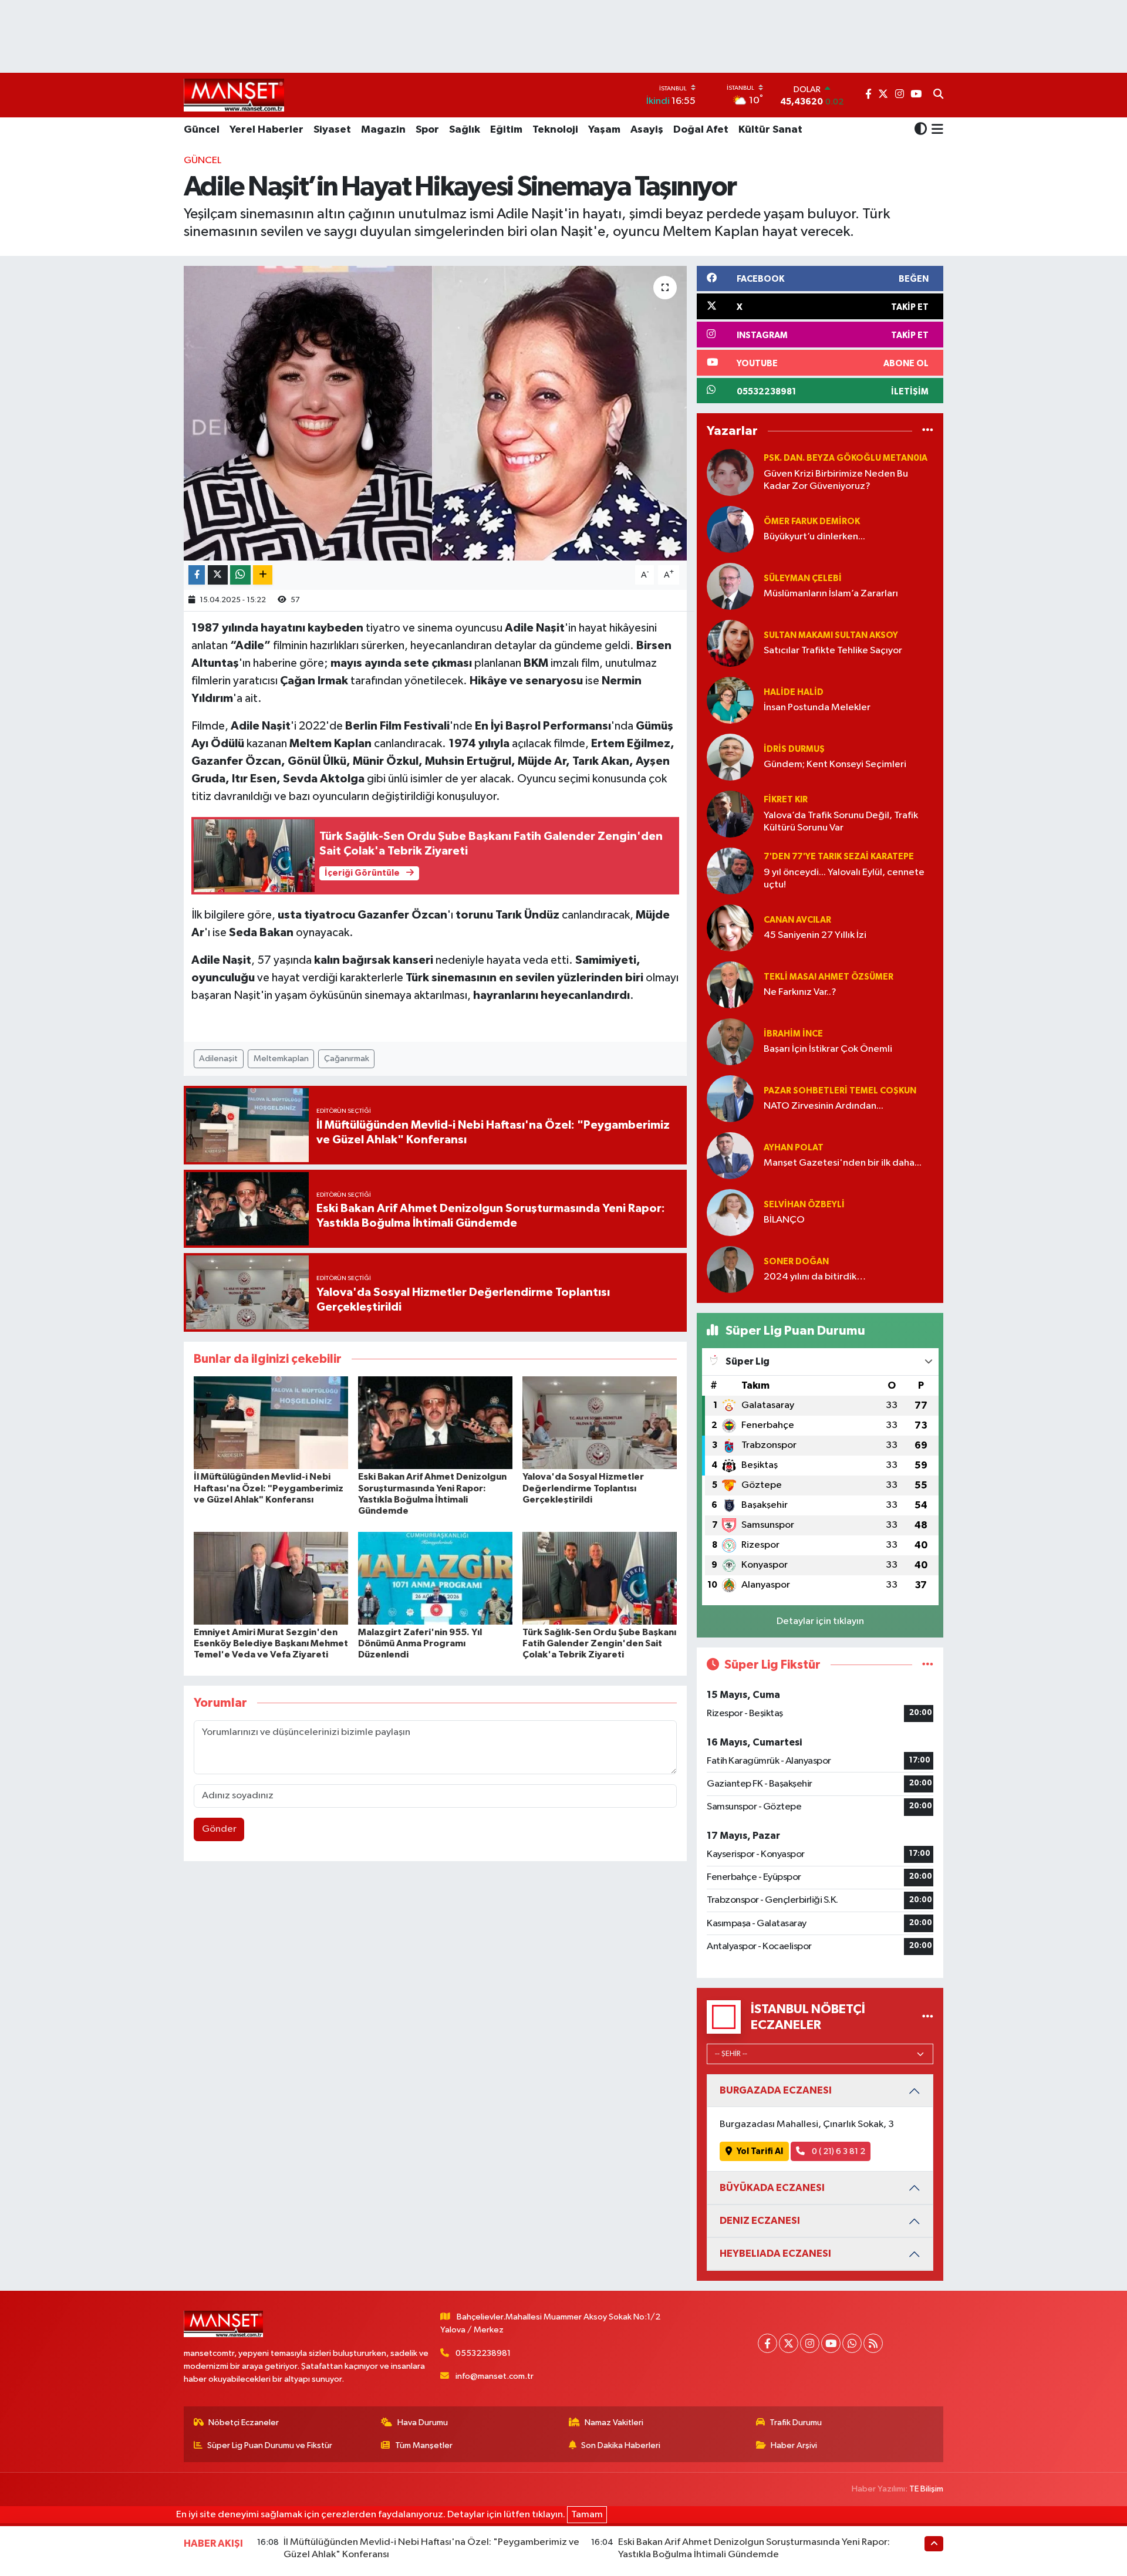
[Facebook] (767, 2343)
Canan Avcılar (797, 920)
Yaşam (604, 130)
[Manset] (234, 95)
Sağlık (465, 130)
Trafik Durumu (796, 2423)
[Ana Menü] (935, 130)
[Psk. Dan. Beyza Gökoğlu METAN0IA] (730, 472)
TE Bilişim (926, 2489)
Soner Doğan (796, 1262)
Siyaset (332, 130)
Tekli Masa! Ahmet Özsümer (829, 977)
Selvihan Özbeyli (804, 1205)
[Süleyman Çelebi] (730, 586)
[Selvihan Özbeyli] (730, 1212)
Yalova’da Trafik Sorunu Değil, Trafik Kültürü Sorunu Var (841, 822)
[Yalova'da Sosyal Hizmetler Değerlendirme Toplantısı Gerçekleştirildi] (600, 1422)
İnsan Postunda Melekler (817, 708)
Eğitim (506, 130)
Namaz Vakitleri (614, 2423)
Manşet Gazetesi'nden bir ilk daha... (843, 1163)
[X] (789, 2343)
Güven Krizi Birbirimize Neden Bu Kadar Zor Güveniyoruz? (836, 480)
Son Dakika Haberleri (621, 2445)
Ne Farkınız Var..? (800, 992)
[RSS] (873, 2343)
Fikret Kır (786, 800)
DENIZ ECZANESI (760, 2221)
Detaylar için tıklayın (820, 1621)
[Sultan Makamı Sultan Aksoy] (730, 643)
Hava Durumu (423, 2423)
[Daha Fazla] (263, 575)
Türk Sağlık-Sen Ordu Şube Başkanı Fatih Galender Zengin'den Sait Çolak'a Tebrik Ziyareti (599, 1643)
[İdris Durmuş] (730, 757)
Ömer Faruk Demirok (812, 521)
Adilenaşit (218, 1059)
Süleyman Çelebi (803, 578)
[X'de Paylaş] (218, 575)
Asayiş (647, 130)
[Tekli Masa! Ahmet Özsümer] (730, 985)
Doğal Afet (701, 130)
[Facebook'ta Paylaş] (197, 575)
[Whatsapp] (852, 2343)
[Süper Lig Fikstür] (928, 1665)
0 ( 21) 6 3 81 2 (838, 2151)
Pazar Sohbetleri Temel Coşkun (840, 1091)
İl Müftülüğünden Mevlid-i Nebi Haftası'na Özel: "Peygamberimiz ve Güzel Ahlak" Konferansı (269, 1488)
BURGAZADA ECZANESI (776, 2090)
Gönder (219, 1829)
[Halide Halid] (730, 700)
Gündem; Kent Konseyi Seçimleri (835, 764)
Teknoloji (555, 130)
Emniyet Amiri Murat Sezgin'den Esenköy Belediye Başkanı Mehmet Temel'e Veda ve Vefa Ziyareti (271, 1643)
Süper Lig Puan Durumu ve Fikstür (270, 2445)
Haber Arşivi (794, 2445)
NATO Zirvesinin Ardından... (824, 1106)
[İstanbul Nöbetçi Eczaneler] (928, 2017)
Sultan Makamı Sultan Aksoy (831, 635)
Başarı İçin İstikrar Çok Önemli (828, 1049)
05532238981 (483, 2353)
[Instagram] (810, 2343)
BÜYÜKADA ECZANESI (772, 2188)
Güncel (202, 130)
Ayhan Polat (794, 1148)
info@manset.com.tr (495, 2376)
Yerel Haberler (266, 130)
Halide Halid (794, 692)
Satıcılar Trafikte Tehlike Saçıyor (833, 651)
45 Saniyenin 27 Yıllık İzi (815, 935)
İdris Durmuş (794, 749)
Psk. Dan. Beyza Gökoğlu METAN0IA (846, 458)
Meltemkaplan (281, 1059)
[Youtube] (831, 2343)
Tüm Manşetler (424, 2445)
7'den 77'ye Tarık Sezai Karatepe (839, 857)
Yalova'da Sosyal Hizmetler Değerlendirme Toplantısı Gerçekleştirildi (583, 1488)
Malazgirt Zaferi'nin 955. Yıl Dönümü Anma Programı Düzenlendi (420, 1643)
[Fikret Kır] (730, 814)
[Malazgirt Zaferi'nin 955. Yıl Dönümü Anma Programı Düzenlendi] (435, 1578)
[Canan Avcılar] (730, 928)
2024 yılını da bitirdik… (815, 1277)
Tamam (587, 2515)
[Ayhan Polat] (730, 1155)
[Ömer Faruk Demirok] (730, 529)
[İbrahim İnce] (730, 1041)
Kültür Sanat (770, 130)
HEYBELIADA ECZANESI (775, 2253)
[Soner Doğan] (730, 1269)
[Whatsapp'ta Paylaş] (240, 575)
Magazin (383, 130)
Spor (427, 130)
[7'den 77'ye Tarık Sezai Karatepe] (730, 871)
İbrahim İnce (793, 1034)
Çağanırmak (347, 1059)
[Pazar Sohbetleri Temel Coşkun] (730, 1098)
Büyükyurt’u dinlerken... (814, 537)
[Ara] (938, 95)
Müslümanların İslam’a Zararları (831, 594)
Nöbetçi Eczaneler (244, 2423)
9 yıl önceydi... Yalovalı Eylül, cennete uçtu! (844, 879)
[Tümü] (928, 431)
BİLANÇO (784, 1220)
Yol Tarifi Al (760, 2151)
